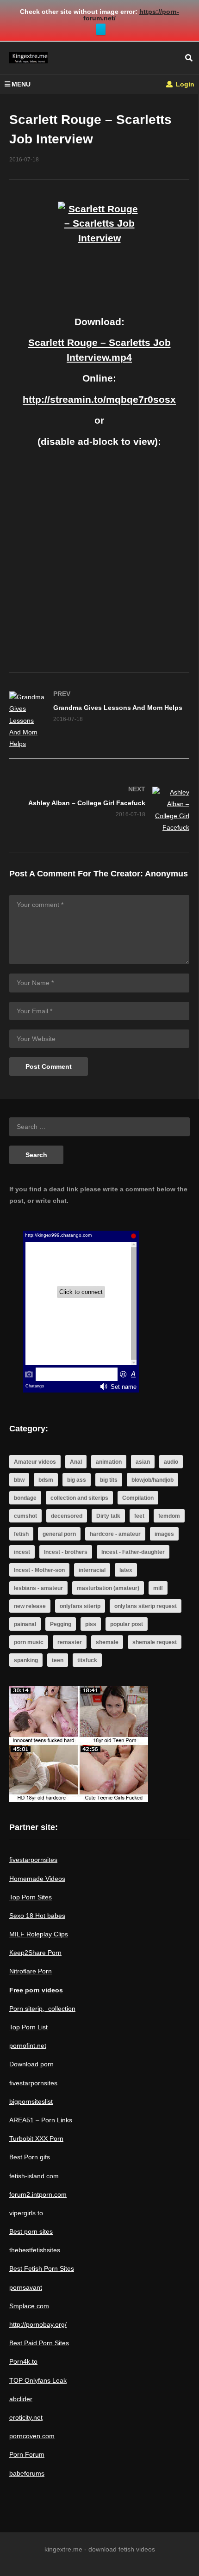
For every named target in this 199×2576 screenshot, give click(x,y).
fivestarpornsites (33, 1860)
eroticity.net (26, 2417)
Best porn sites (31, 2231)
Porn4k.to (23, 2361)
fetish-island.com (34, 2176)
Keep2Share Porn (35, 1953)
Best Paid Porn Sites (39, 2343)
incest (22, 1552)
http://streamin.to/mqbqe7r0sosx (99, 399)
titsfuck (87, 1660)
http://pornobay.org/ (38, 2324)
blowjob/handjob (152, 1480)
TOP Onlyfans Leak (38, 2380)
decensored (67, 1516)
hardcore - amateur (115, 1534)
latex (126, 1570)
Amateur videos (35, 1462)
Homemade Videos (37, 1879)
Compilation (138, 1498)
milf (158, 1588)
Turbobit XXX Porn (36, 2138)
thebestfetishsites (35, 2250)
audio (171, 1462)
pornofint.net (28, 2046)
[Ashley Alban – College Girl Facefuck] (99, 810)
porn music (29, 1642)
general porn (59, 1534)
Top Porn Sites (31, 1897)
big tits (109, 1480)
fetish (21, 1534)
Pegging (61, 1624)
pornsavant (26, 2287)
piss (91, 1624)
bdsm (46, 1480)
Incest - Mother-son (39, 1570)
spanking (26, 1660)
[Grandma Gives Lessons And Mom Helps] (99, 721)
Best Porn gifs (30, 2157)
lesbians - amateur (38, 1588)
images (164, 1534)
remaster (70, 1642)
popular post (127, 1624)
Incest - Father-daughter (133, 1552)
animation (109, 1462)
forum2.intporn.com (38, 2194)
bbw (19, 1480)
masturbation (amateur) (108, 1588)
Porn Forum (27, 2454)
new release (30, 1606)
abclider (21, 2399)
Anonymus (166, 874)
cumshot (25, 1516)
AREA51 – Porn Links (41, 2120)
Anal (76, 1462)
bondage (25, 1498)
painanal (25, 1624)
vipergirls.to (26, 2213)
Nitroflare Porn (31, 1971)
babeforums (27, 2473)
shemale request (155, 1642)
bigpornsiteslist (31, 2101)
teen (58, 1660)
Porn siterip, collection (42, 2009)
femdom (169, 1516)
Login (184, 84)
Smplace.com (29, 2306)
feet (139, 1516)
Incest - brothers (66, 1552)
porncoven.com (32, 2436)
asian (143, 1462)
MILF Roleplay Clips (39, 1934)
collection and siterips (79, 1498)
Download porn (31, 2064)
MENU (21, 84)
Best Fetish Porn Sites (42, 2268)
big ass (77, 1480)
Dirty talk (108, 1516)
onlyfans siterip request (146, 1606)
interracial (92, 1570)
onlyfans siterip (80, 1606)
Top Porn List (28, 2027)
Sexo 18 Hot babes (37, 1916)
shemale (107, 1642)
